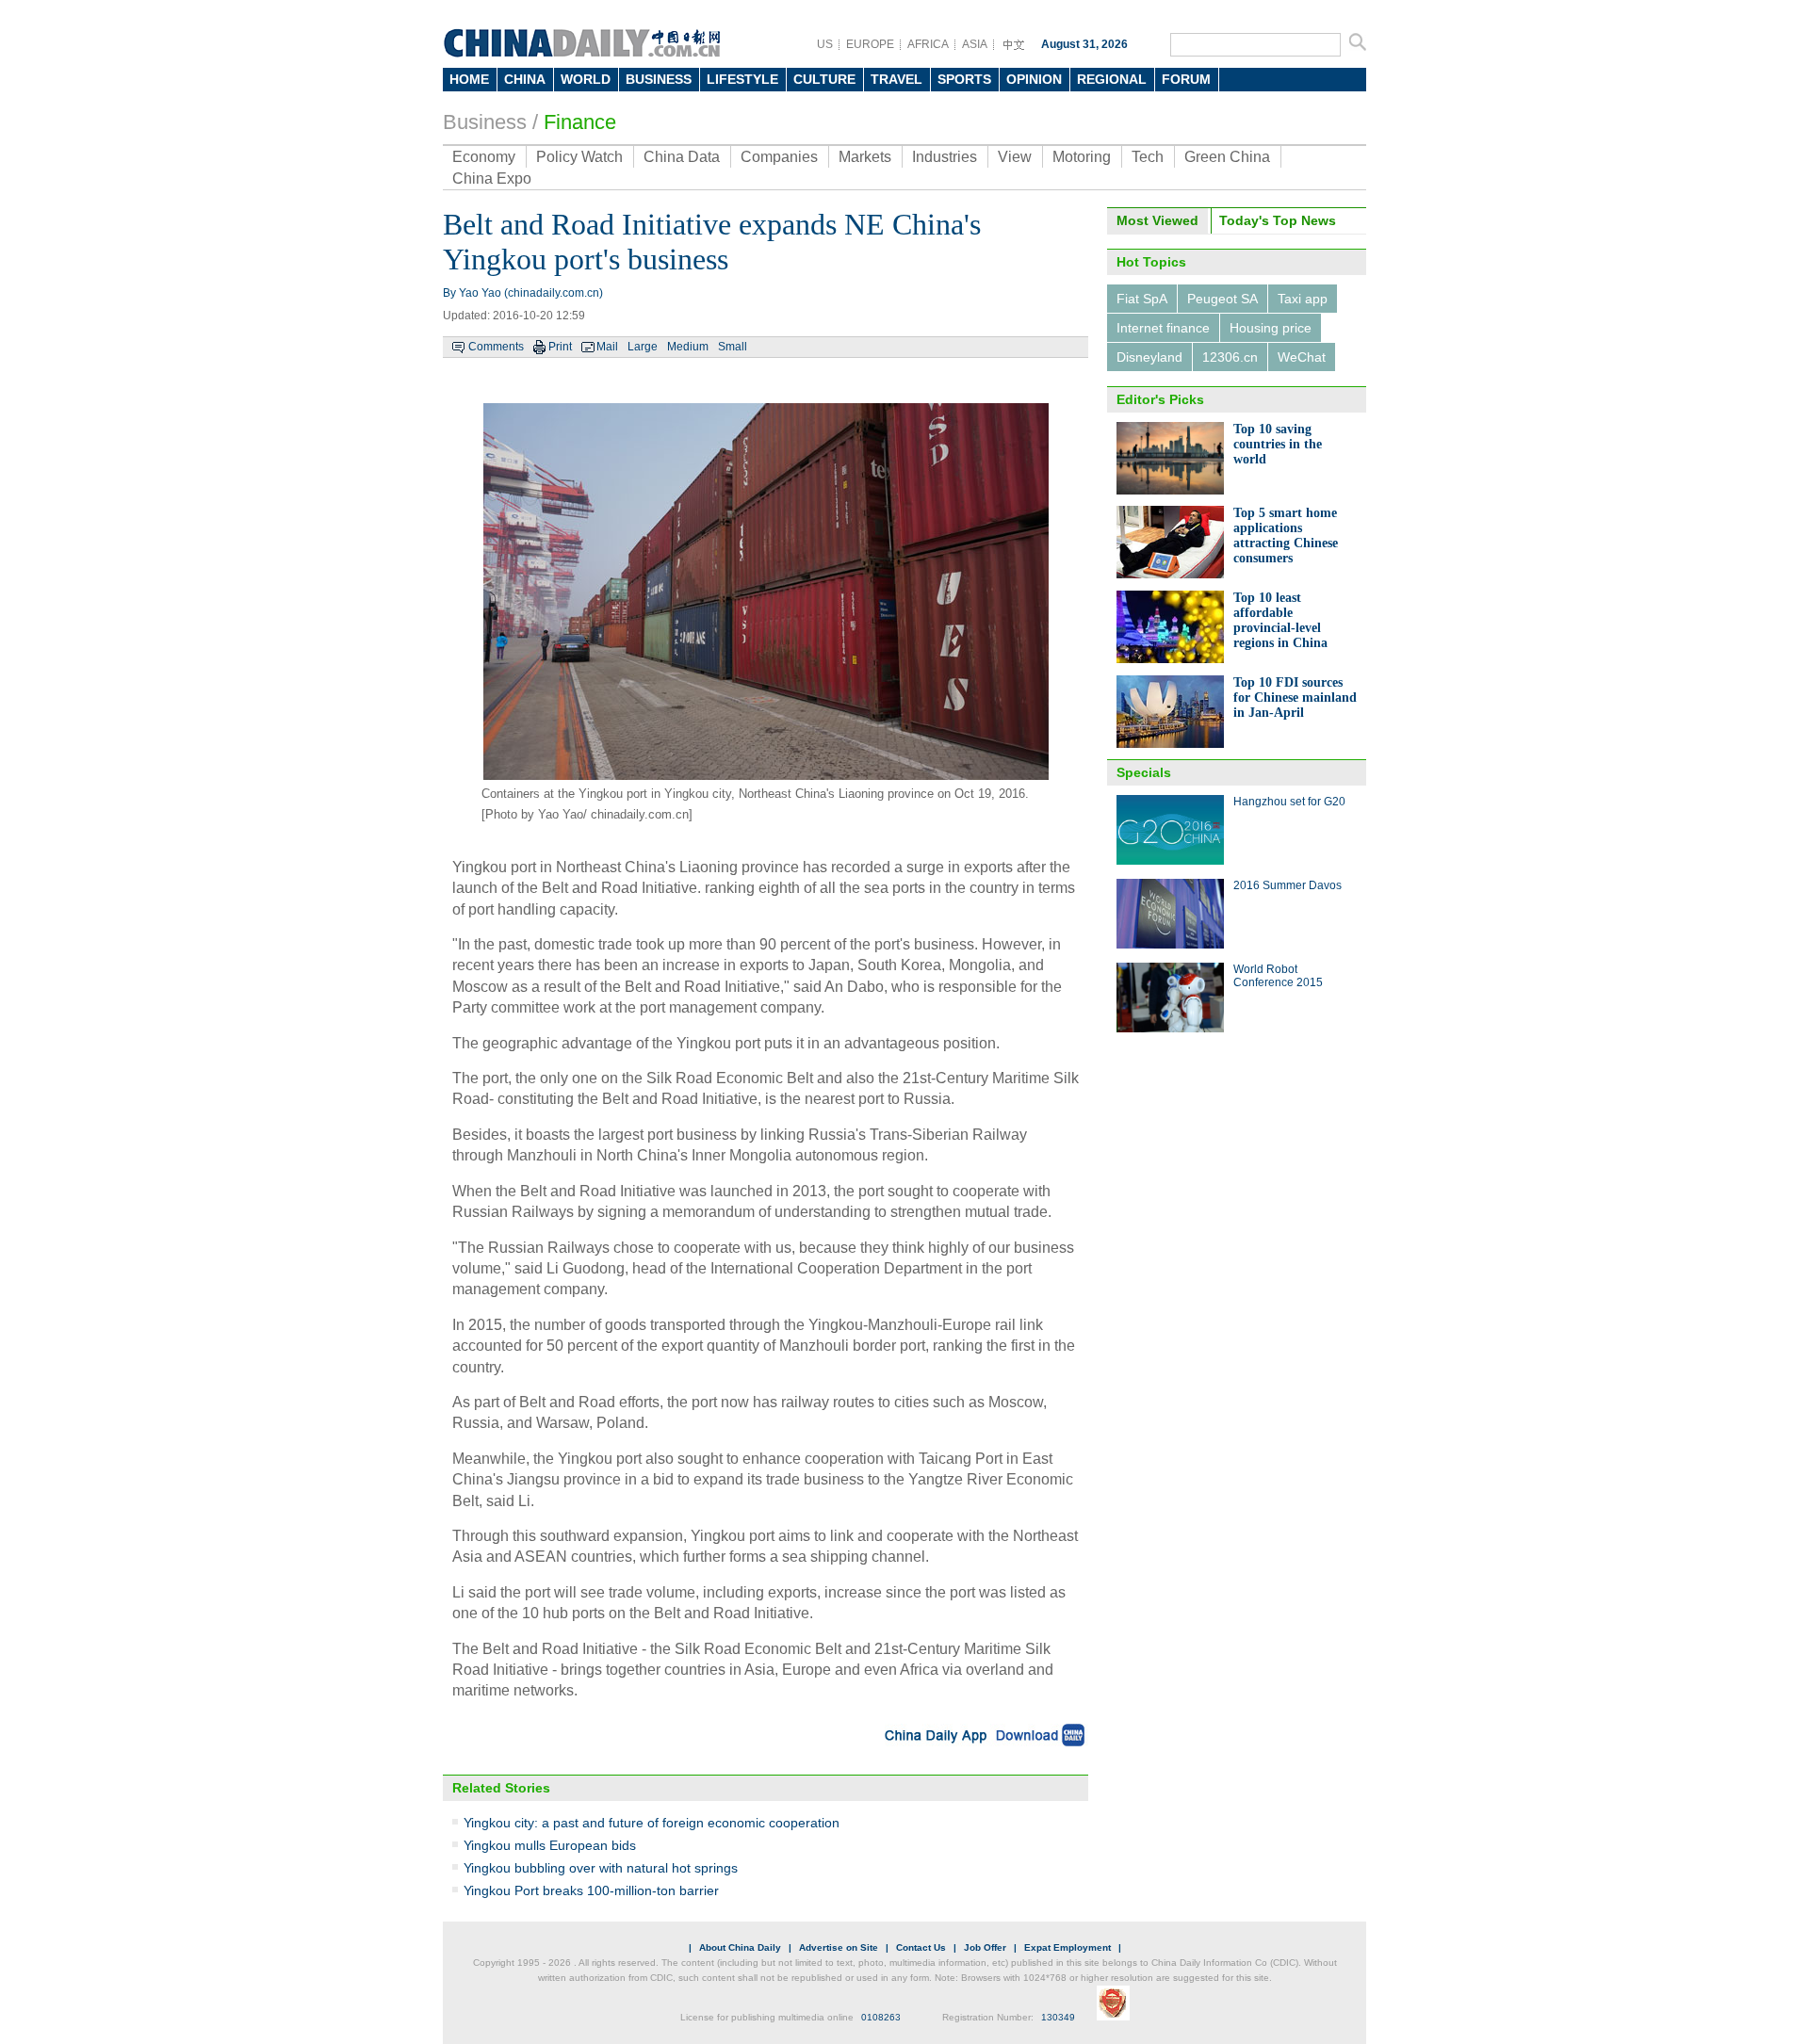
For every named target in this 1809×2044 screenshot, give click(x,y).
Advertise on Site (839, 1947)
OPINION (1034, 79)
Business (485, 122)
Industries (945, 157)
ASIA (975, 44)
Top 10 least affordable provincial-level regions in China (1280, 620)
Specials (1144, 772)
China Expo (492, 178)
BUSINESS (659, 79)
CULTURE (824, 79)
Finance (580, 122)
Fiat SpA (1142, 299)
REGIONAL (1112, 79)
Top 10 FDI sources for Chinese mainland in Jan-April (1295, 698)
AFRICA (928, 44)
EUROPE (870, 44)
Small (733, 347)
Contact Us (921, 1947)
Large (643, 347)
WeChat (1302, 357)
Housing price (1271, 328)
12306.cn (1230, 357)
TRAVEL (896, 79)
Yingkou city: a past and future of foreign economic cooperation (652, 1823)
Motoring (1082, 157)
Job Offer (985, 1947)
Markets (865, 157)
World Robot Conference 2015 (1278, 976)
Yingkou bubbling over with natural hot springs (601, 1868)
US (825, 44)
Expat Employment (1067, 1947)
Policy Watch (579, 157)
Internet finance (1163, 328)
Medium (688, 347)
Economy (484, 157)
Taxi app (1303, 299)
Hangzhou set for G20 (1289, 802)
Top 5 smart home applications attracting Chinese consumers (1286, 535)
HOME (469, 79)
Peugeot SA (1222, 299)
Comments (496, 347)
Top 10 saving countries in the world (1278, 444)
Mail (607, 347)
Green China (1227, 157)
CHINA (525, 79)
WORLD (586, 79)
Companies (779, 157)
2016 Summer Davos (1287, 885)
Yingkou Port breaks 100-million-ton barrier (591, 1890)
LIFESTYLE (742, 79)
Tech (1148, 157)
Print (560, 347)
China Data (682, 157)
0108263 (881, 2017)
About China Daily (740, 1947)
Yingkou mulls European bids (550, 1845)
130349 (1058, 2017)
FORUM (1186, 79)
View (1015, 157)
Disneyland (1149, 357)
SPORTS (964, 79)
